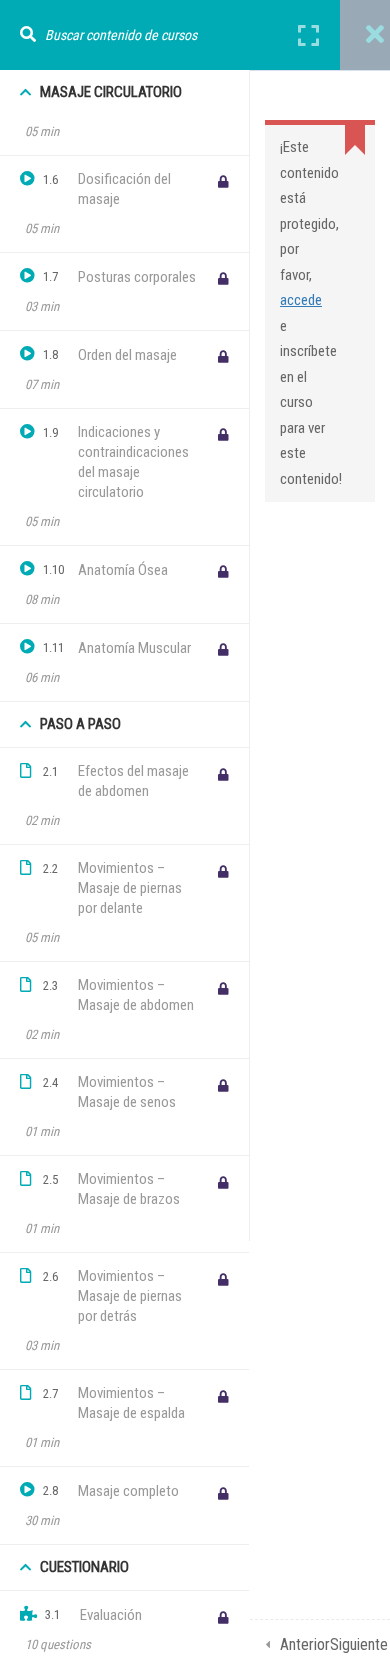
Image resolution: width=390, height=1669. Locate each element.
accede (301, 300)
